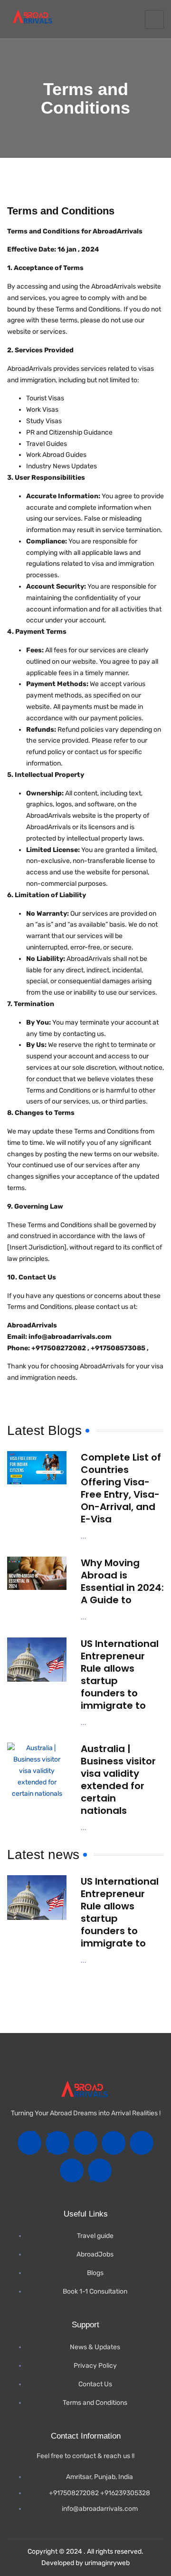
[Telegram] (142, 2143)
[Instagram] (85, 2143)
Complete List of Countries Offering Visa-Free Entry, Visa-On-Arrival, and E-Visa (121, 1488)
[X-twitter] (57, 2143)
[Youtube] (114, 2143)
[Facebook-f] (29, 2143)
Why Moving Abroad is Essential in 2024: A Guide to (122, 1581)
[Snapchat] (72, 2170)
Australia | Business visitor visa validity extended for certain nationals (118, 1780)
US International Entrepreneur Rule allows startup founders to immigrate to (120, 1675)
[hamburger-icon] (154, 19)
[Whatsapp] (100, 2170)
